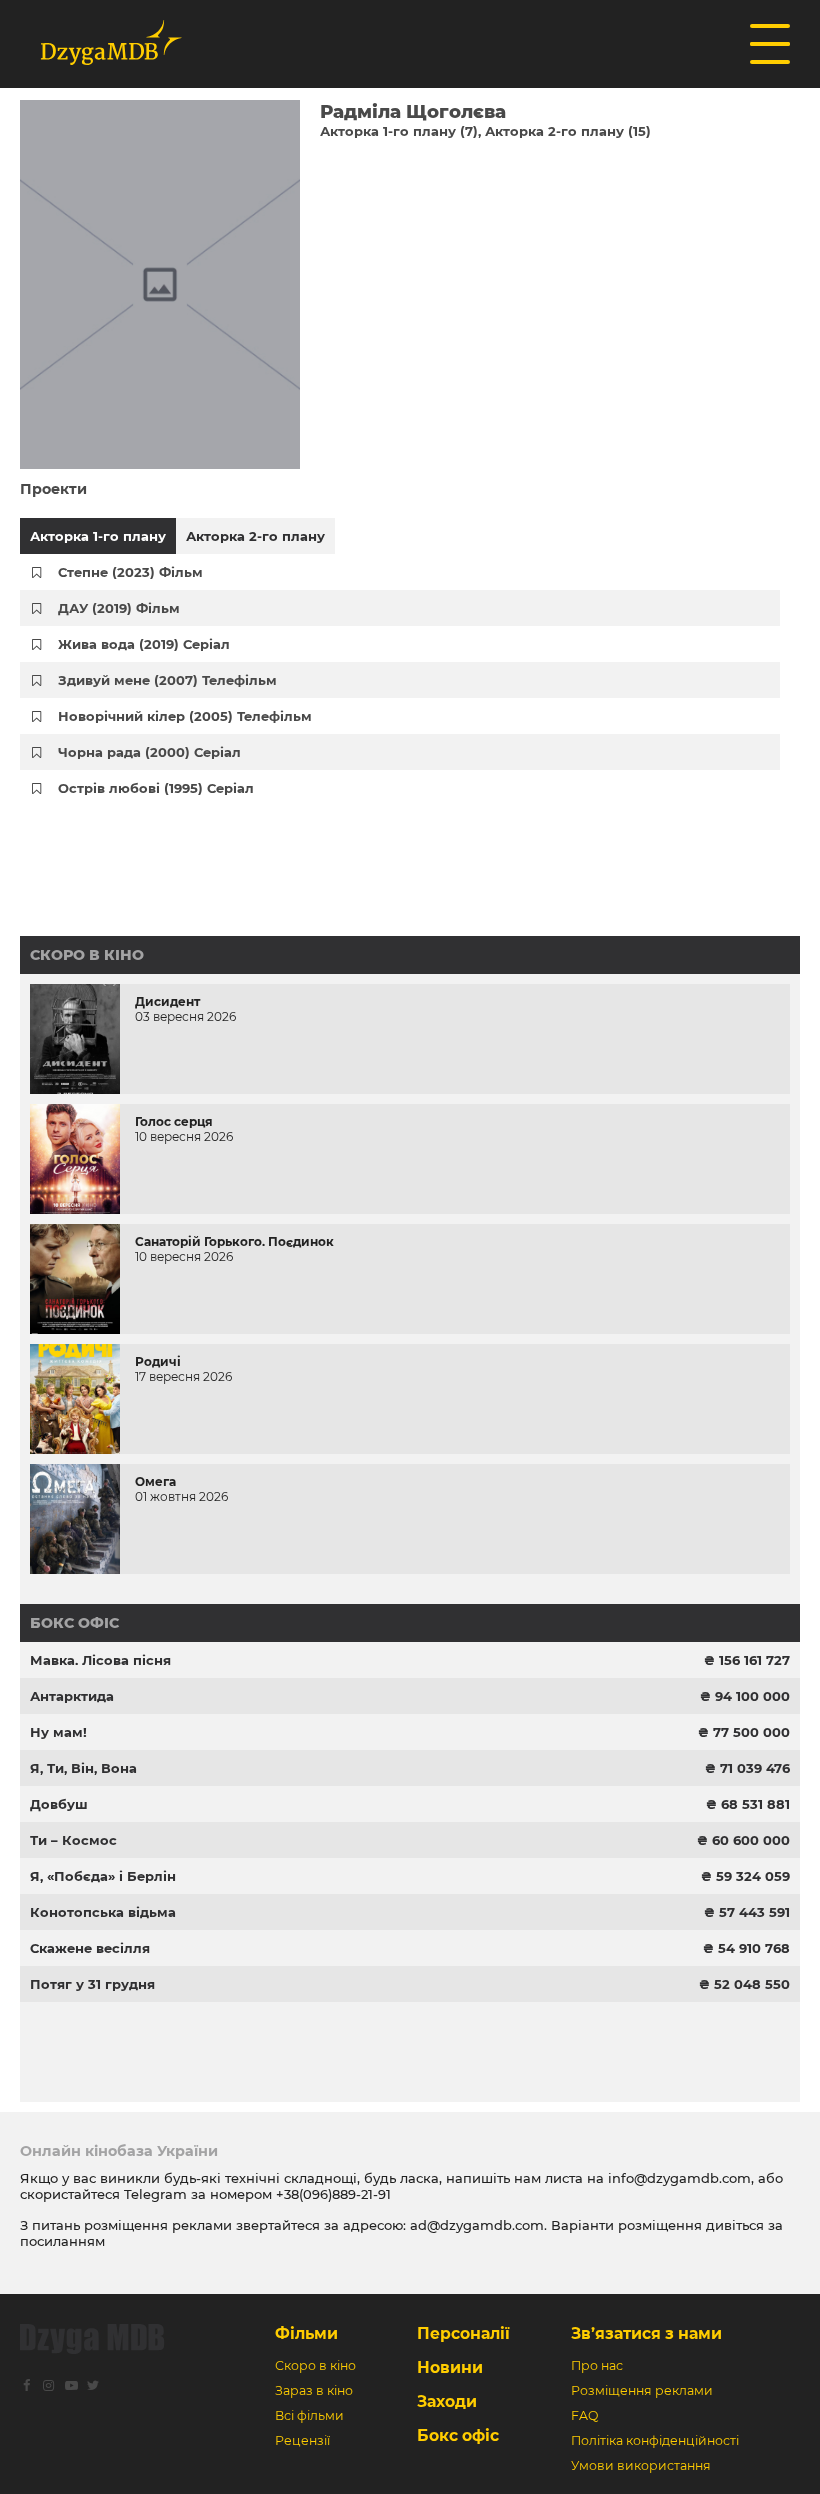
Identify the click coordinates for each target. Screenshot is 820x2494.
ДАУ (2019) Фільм (119, 608)
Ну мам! (58, 1732)
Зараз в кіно (314, 2390)
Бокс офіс (74, 1623)
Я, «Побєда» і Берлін (103, 1876)
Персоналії (463, 2333)
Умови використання (641, 2465)
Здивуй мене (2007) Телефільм (167, 680)
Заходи (447, 2401)
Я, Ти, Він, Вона (83, 1768)
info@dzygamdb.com (677, 2178)
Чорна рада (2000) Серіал (149, 752)
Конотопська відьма (103, 1912)
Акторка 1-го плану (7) (399, 131)
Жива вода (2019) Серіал (144, 644)
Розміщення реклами (642, 2390)
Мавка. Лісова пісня (100, 1660)
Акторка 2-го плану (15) (568, 131)
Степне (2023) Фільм (130, 572)
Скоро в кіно (87, 955)
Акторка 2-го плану (255, 536)
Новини (450, 2367)
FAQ (584, 2415)
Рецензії (302, 2440)
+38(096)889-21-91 (333, 2194)
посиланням (62, 2241)
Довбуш (59, 1804)
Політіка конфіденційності (655, 2440)
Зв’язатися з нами (646, 2333)
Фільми (306, 2333)
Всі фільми (309, 2415)
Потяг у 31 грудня (92, 1984)
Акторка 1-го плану (98, 536)
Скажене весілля (90, 1948)
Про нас (597, 2365)
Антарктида (72, 1696)
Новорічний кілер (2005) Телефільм (185, 716)
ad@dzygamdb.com (477, 2225)
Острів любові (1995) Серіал (156, 788)
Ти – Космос (73, 1840)
